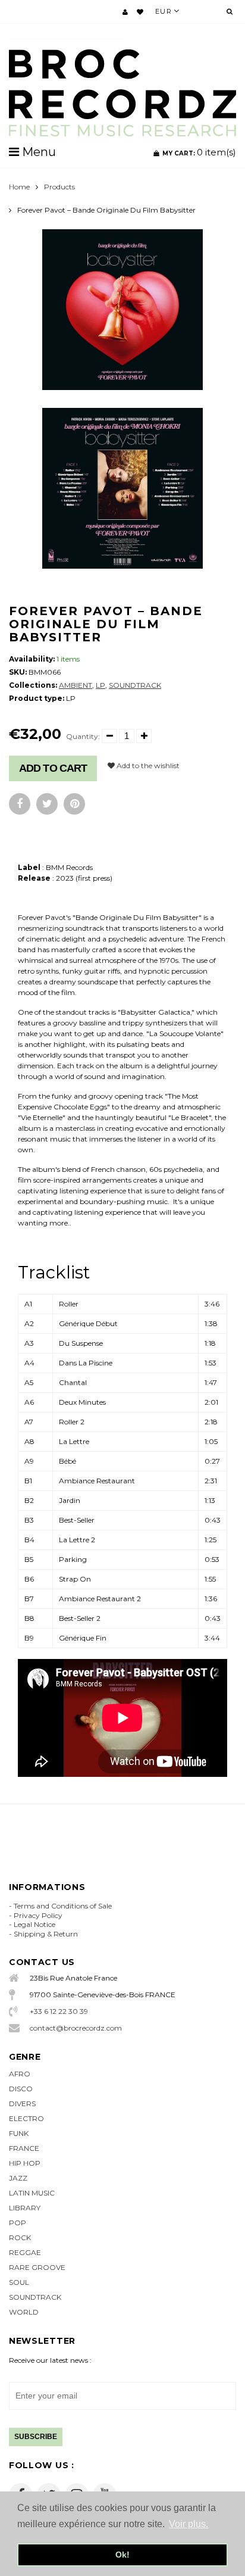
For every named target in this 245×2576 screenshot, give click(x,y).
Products (59, 187)
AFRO (20, 2074)
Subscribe (36, 2437)
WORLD (24, 2312)
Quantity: (83, 736)
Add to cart (53, 768)
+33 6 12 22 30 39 (59, 2011)
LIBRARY (25, 2208)
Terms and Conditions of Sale (63, 1906)
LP (100, 685)
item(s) (199, 152)
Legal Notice (34, 1924)
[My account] (125, 12)
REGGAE (25, 2252)
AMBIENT (76, 685)
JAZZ (18, 2178)
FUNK (19, 2133)
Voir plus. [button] (189, 2524)
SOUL (19, 2282)
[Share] (20, 804)
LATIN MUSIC (32, 2193)
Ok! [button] (122, 2555)
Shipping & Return (46, 1934)
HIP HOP (25, 2163)
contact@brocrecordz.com (76, 2028)
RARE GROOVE (37, 2267)
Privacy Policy (38, 1915)
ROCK (20, 2237)
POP (18, 2223)
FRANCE (24, 2148)
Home (19, 187)
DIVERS (22, 2103)
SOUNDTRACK (135, 685)
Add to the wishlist (147, 765)
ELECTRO (26, 2118)
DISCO (21, 2089)
